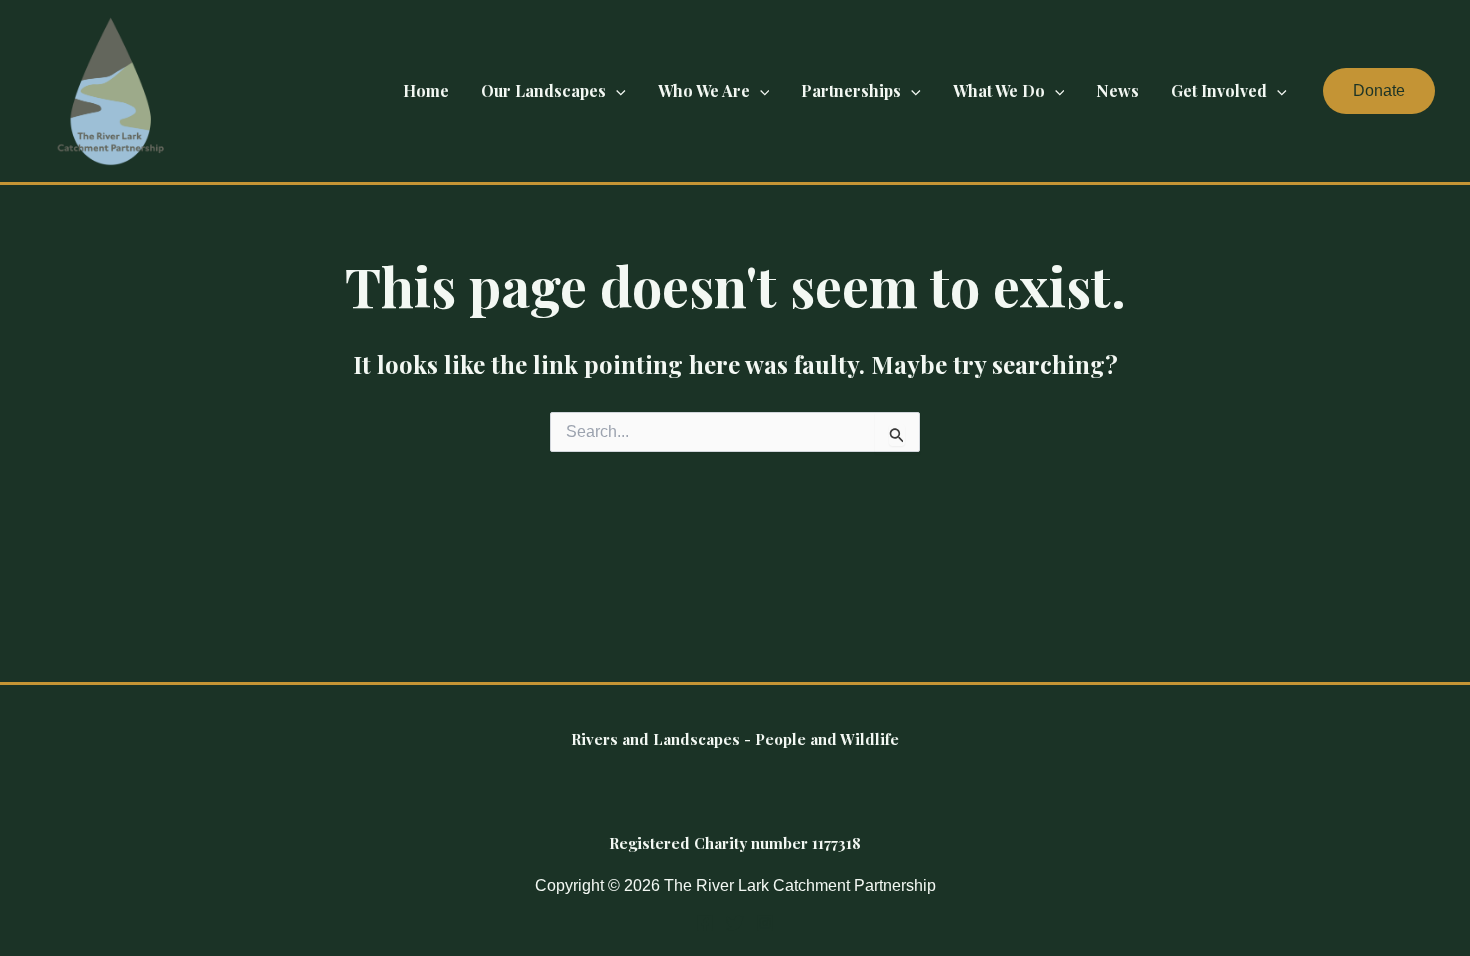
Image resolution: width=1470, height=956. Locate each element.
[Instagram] (765, 923)
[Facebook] (705, 923)
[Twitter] (735, 923)
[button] (616, 91)
